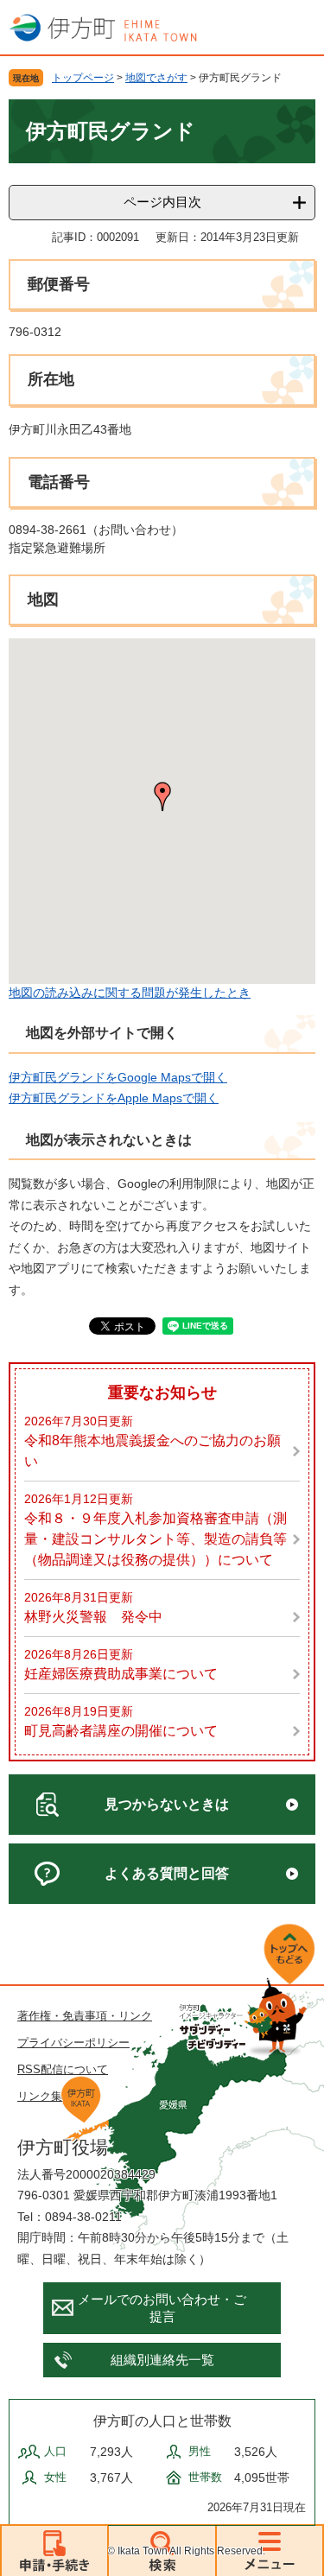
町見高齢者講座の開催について (121, 1731)
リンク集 (40, 2096)
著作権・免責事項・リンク (85, 2016)
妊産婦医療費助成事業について (121, 1674)
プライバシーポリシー (73, 2043)
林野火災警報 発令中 (93, 1617)
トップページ (83, 78)
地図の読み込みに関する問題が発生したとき (130, 993)
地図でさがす (156, 78)
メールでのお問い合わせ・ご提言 (162, 2308)
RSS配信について (63, 2069)
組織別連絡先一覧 (162, 2360)
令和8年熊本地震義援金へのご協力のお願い (152, 1451)
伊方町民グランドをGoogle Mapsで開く (118, 1077)
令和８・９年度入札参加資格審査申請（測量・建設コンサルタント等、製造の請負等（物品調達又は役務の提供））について (156, 1539)
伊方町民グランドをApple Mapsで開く (114, 1098)
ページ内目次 (162, 202)
